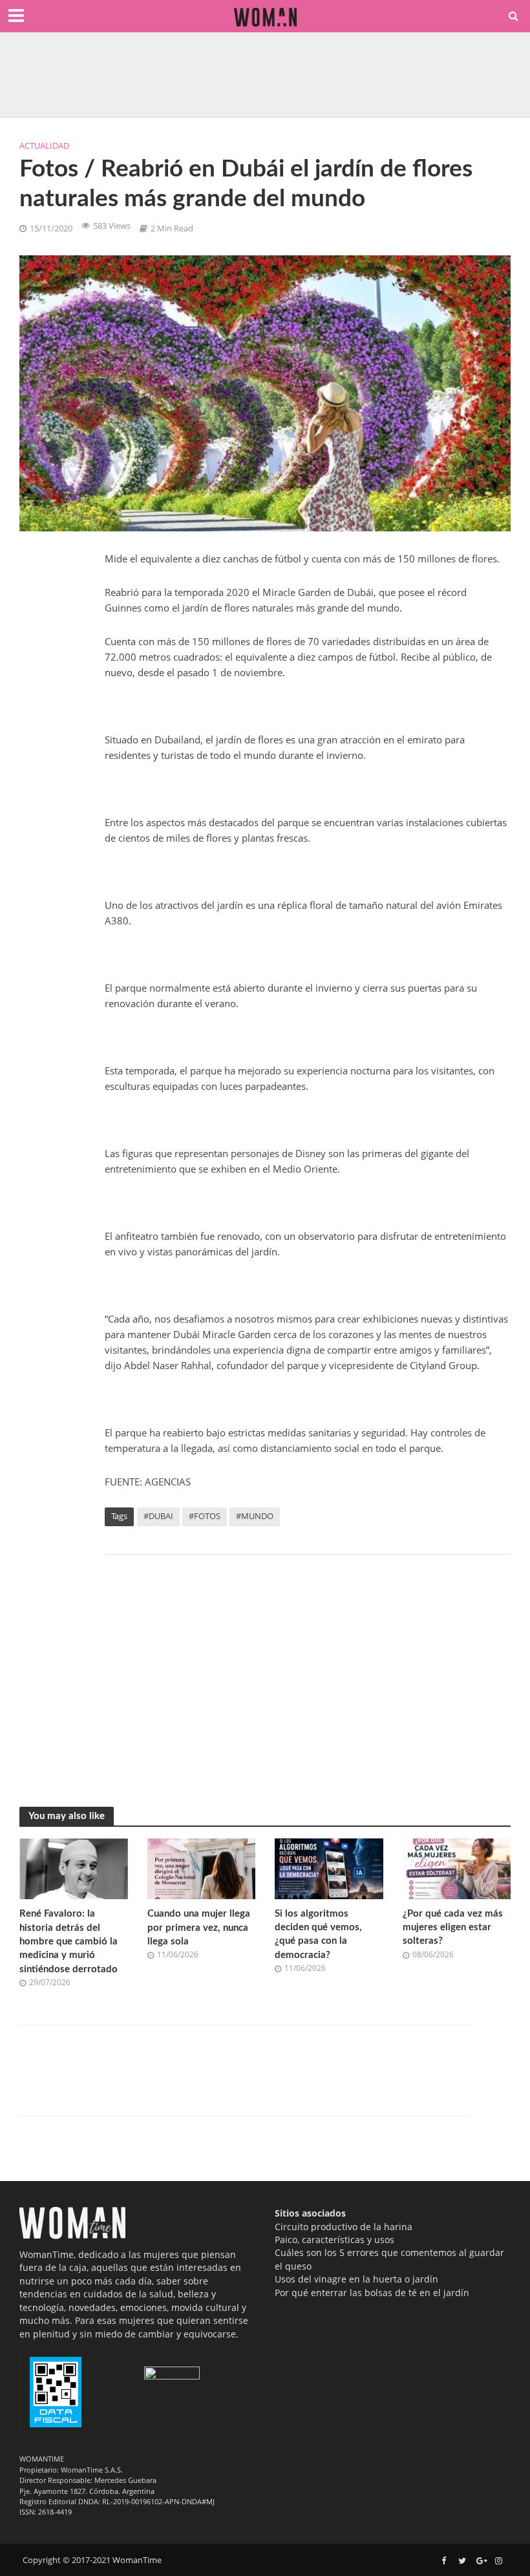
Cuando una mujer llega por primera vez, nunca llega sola (199, 1928)
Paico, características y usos (334, 2240)
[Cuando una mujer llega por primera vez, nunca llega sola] (202, 1868)
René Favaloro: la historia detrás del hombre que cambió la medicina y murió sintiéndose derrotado (69, 1942)
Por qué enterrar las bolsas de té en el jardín (372, 2293)
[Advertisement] (308, 1668)
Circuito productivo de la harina (344, 2227)
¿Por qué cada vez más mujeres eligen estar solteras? (453, 1928)
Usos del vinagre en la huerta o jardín (356, 2279)
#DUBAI (158, 1516)
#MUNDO (255, 1516)
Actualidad (44, 145)
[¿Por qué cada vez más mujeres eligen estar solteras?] (457, 1868)
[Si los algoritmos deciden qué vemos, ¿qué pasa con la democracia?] (329, 1868)
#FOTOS (205, 1516)
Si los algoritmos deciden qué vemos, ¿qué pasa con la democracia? (318, 1934)
